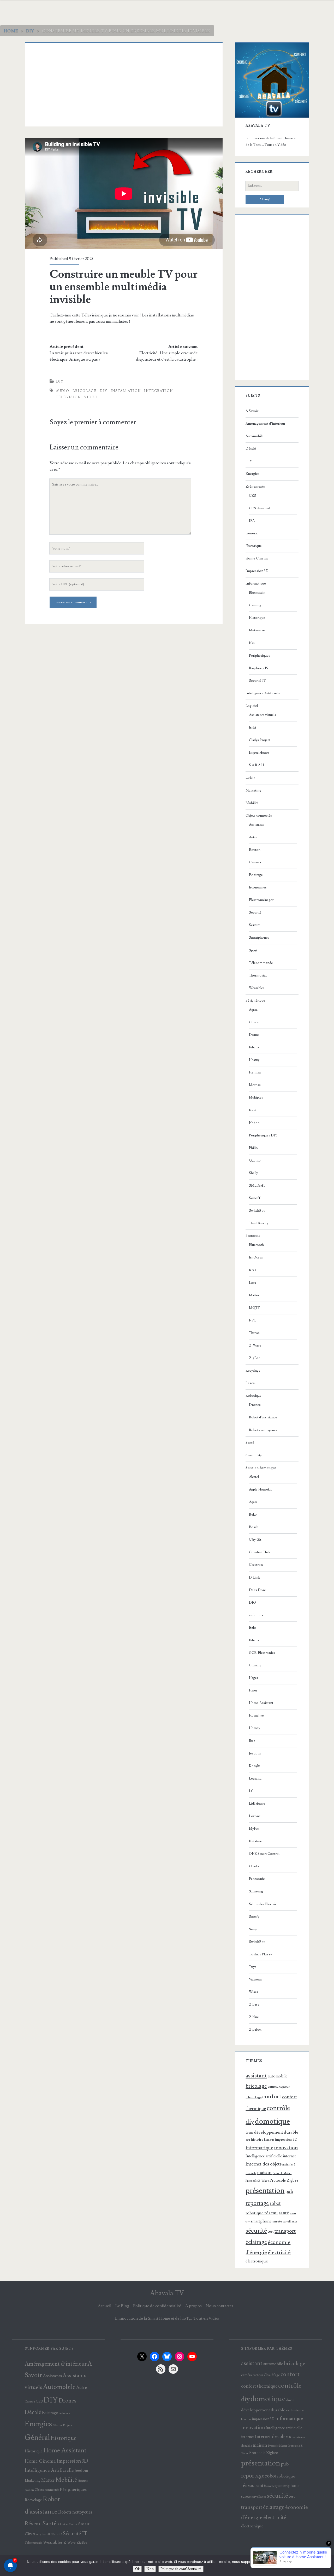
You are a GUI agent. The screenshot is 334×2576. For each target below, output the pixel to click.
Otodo (254, 1866)
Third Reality (259, 1223)
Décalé (251, 449)
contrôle (278, 2108)
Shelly (253, 1173)
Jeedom (255, 1753)
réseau (271, 2213)
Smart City (254, 1455)
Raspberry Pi (258, 668)
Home (11, 31)
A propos (193, 2306)
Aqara (253, 1010)
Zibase (254, 2005)
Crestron (256, 1565)
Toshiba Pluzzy (260, 1954)
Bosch (254, 1527)
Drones (255, 1405)
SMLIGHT (257, 1186)
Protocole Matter (282, 2173)
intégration (158, 391)
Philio (253, 1148)
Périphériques (260, 656)
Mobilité (252, 803)
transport (285, 2231)
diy (103, 391)
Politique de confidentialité (157, 2306)
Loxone (255, 1816)
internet (289, 2156)
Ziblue (254, 2017)
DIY (30, 31)
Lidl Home (257, 1804)
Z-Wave (255, 1345)
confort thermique (259, 2386)
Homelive (256, 1716)
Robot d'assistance (263, 1417)
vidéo (91, 397)
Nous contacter (219, 2306)
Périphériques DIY (263, 1135)
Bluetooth (256, 1245)
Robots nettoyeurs (263, 1430)
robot (275, 2204)
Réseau (251, 1383)
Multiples (256, 1098)
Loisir (250, 778)
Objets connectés (259, 816)
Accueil (105, 2306)
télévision (68, 397)
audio (63, 391)
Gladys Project (260, 740)
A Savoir (252, 411)
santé (284, 2213)
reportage (257, 2203)
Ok (137, 2569)
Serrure (255, 925)
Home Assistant (261, 1703)
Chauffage (254, 2097)
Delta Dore (257, 1590)
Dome (254, 1035)
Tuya (253, 1967)
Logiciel (252, 706)
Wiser (254, 1992)
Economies (258, 887)
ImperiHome (259, 753)
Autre (253, 837)
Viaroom (256, 1979)
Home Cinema (257, 558)
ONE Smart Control (264, 1854)
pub (289, 2191)
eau (248, 2140)
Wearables (257, 988)
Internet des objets (264, 2164)
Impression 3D (257, 571)
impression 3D (286, 2139)
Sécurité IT (257, 681)
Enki (252, 727)
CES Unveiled (260, 508)
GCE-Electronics (262, 1653)
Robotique (254, 1396)
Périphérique (255, 1001)
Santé (250, 1443)
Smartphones (259, 938)
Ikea (252, 1741)
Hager (254, 1678)
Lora (252, 1283)
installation (126, 391)
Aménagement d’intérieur (265, 424)
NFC (253, 1320)
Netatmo (256, 1841)
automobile (278, 2076)
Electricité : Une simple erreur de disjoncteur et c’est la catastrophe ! (167, 356)
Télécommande (261, 963)
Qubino (255, 1160)
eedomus (256, 1615)
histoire (257, 2139)
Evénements (255, 487)
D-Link (254, 1578)
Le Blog (122, 2306)
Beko (253, 1515)
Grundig (255, 1665)
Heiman (255, 1072)
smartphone (261, 2221)
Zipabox (255, 2030)
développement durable (276, 2132)
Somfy (254, 1917)
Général (252, 533)
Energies (252, 474)
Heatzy (254, 1060)
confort (272, 2096)
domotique (272, 2121)
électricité (279, 2252)
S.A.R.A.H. (257, 765)
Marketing (253, 790)
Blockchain (257, 593)
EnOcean (256, 1257)
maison (264, 2173)
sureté (277, 2221)
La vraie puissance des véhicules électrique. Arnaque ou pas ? (79, 356)
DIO (252, 1603)
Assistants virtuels (263, 715)
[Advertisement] (124, 85)
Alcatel (254, 1477)
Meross (255, 1085)
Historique (254, 546)
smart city (272, 2486)
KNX (253, 1270)
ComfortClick (260, 1552)
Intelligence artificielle (264, 2156)
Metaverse (257, 630)
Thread (254, 1333)
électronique (257, 2261)
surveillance (290, 2222)
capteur (284, 2087)
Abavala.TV (167, 2293)
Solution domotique (261, 1468)
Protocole (253, 1236)
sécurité (256, 2231)
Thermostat (258, 975)
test (271, 2231)
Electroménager (261, 900)
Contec (255, 1022)
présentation (265, 2191)
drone (249, 2133)
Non (150, 2569)
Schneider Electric (263, 1904)
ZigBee (255, 1358)
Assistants (257, 825)
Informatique (256, 584)
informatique (259, 2148)
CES (252, 496)
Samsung (256, 1891)
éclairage (256, 2242)
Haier (253, 1690)
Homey (255, 1728)
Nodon (254, 1123)
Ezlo (252, 1628)
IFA (252, 521)
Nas (252, 643)
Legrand (255, 1778)
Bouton (255, 850)
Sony (253, 1929)
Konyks (255, 1766)
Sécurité (255, 912)
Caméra (255, 862)
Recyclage (253, 1371)
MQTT (254, 1308)
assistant (256, 2076)
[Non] (327, 2566)
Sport (253, 950)
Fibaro (254, 1047)
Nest (252, 1110)
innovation (286, 2148)
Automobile (255, 436)
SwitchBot (257, 1211)
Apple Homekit (260, 1489)
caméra (273, 2087)
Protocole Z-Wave (257, 2181)
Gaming (255, 605)
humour (269, 2140)
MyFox (254, 1829)
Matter (254, 1295)
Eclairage (256, 875)
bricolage (85, 391)
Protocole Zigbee (284, 2181)
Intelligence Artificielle (263, 693)
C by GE (255, 1540)
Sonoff (255, 1198)
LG (251, 1791)
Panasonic (257, 1879)
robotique (255, 2213)
